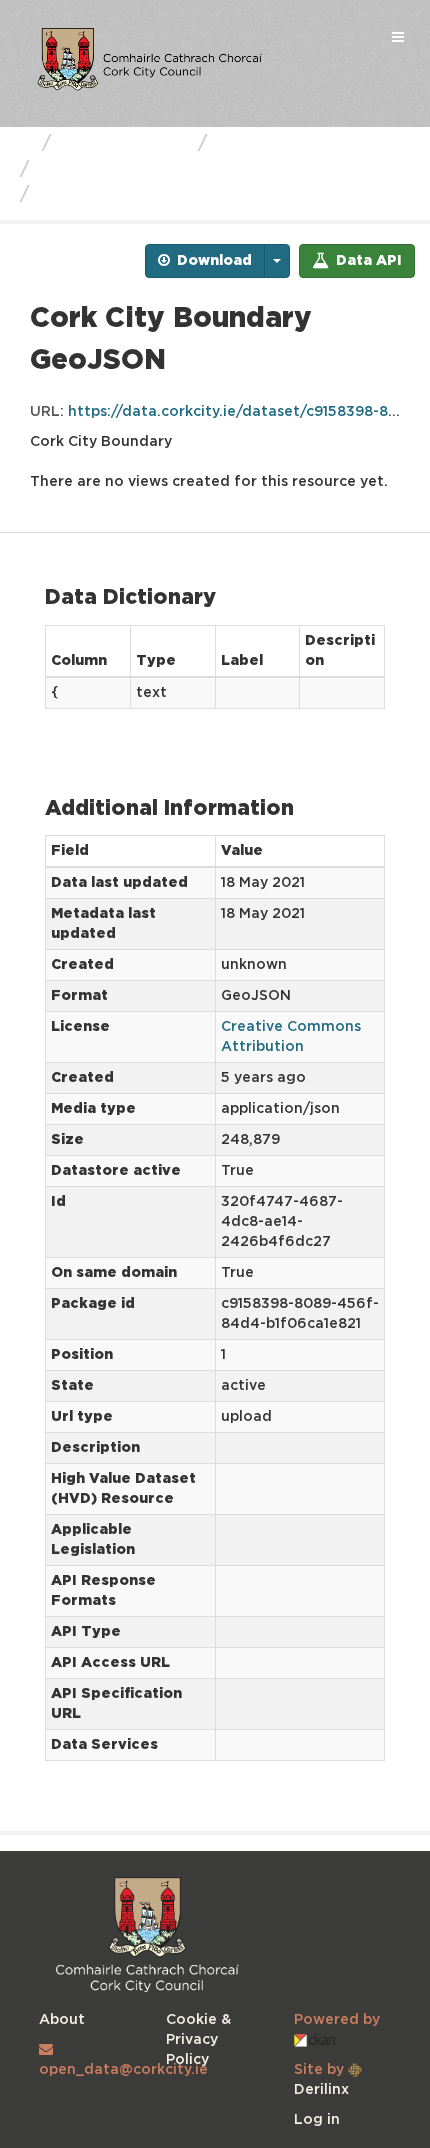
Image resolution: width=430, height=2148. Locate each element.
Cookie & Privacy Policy (198, 2040)
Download (212, 261)
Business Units (124, 144)
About (62, 2020)
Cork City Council (294, 144)
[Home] (23, 144)
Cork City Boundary (127, 170)
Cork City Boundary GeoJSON (178, 195)
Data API (367, 261)
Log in (317, 2120)
